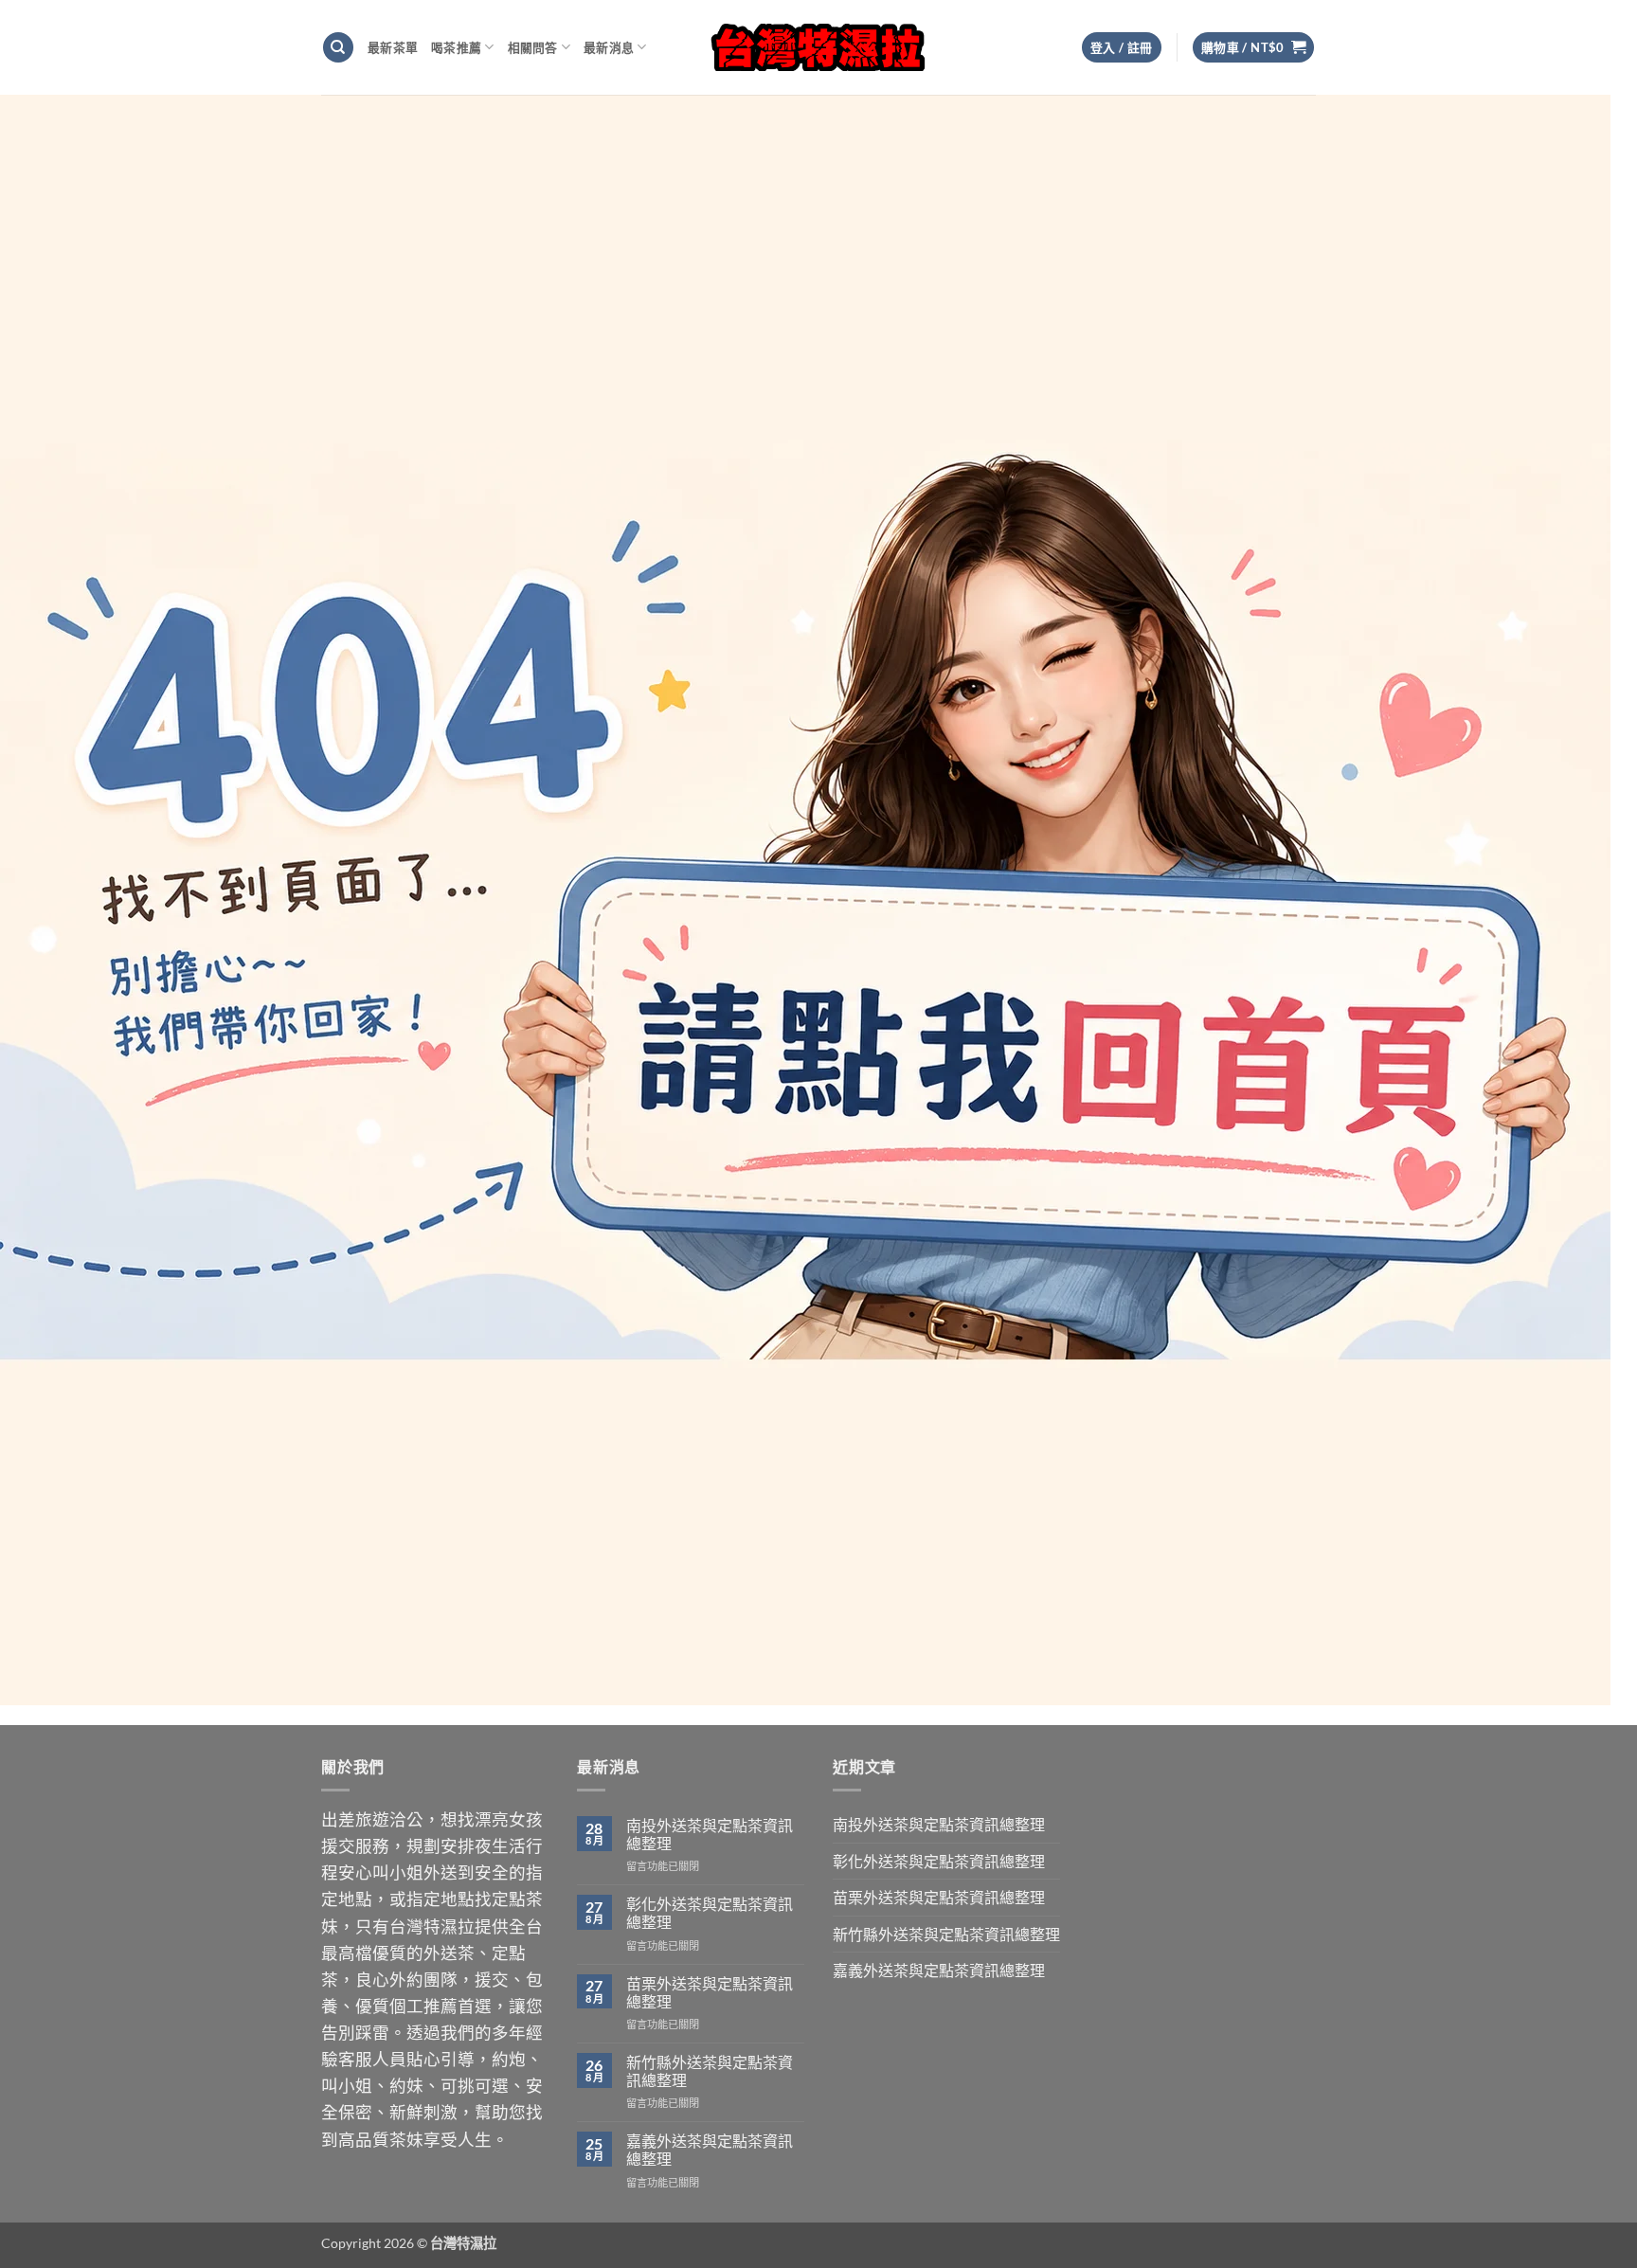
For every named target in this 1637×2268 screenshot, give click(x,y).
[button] (1254, 48)
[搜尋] (338, 48)
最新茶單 (393, 47)
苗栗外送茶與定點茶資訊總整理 (710, 1992)
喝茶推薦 (456, 47)
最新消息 (609, 47)
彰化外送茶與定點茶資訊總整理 (710, 1913)
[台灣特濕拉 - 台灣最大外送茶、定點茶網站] (819, 47)
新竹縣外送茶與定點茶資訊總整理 (710, 2071)
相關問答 (533, 47)
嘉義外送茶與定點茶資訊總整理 (710, 2150)
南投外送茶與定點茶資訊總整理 (710, 1834)
